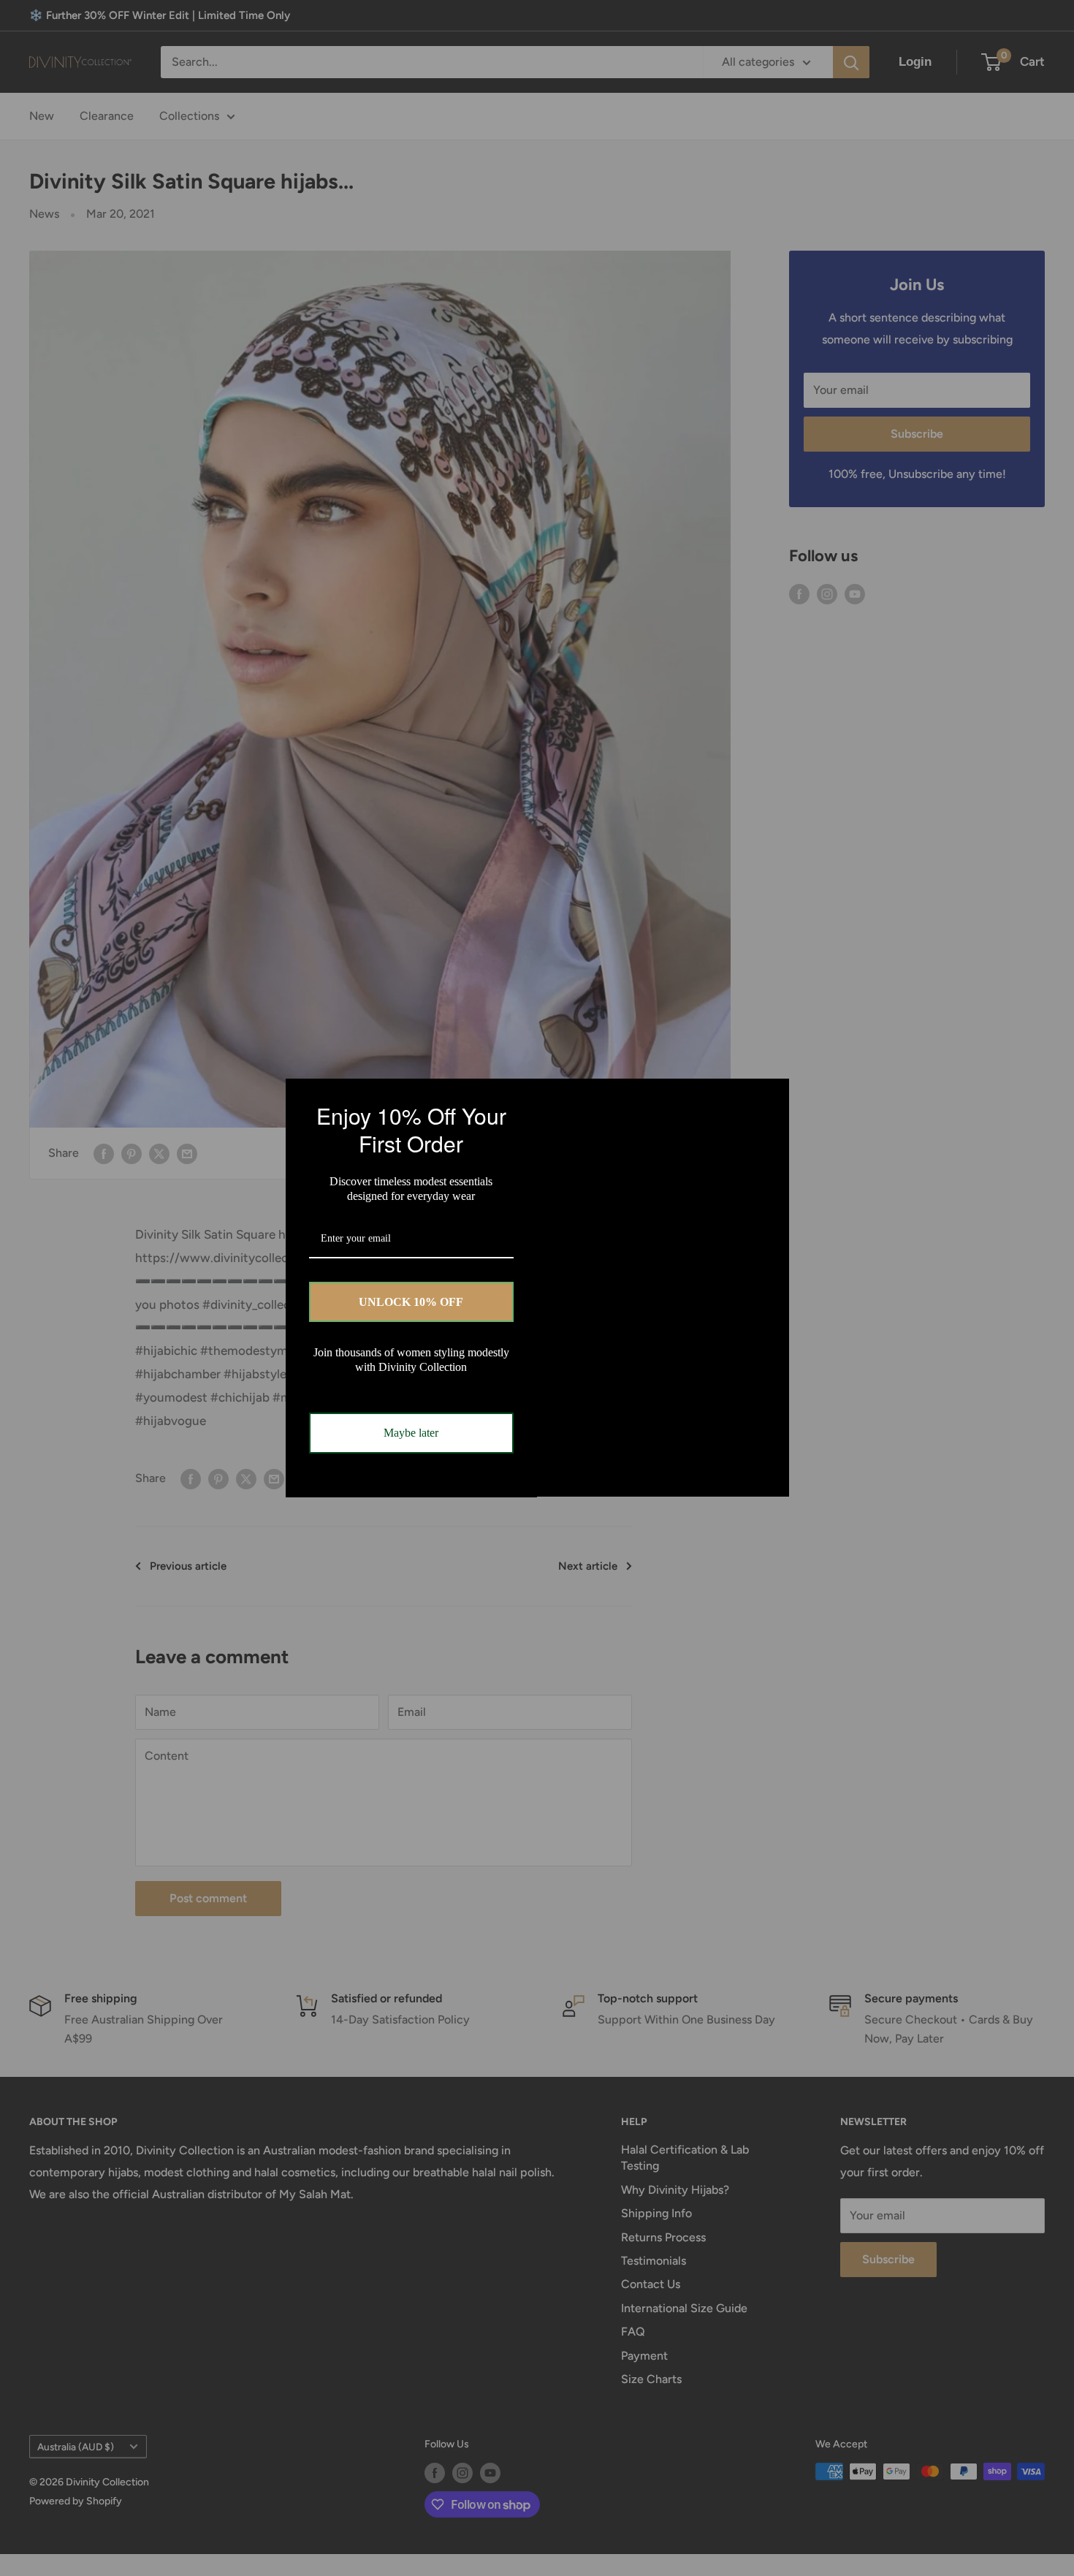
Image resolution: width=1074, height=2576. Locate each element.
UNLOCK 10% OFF (411, 1302)
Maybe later (411, 1433)
